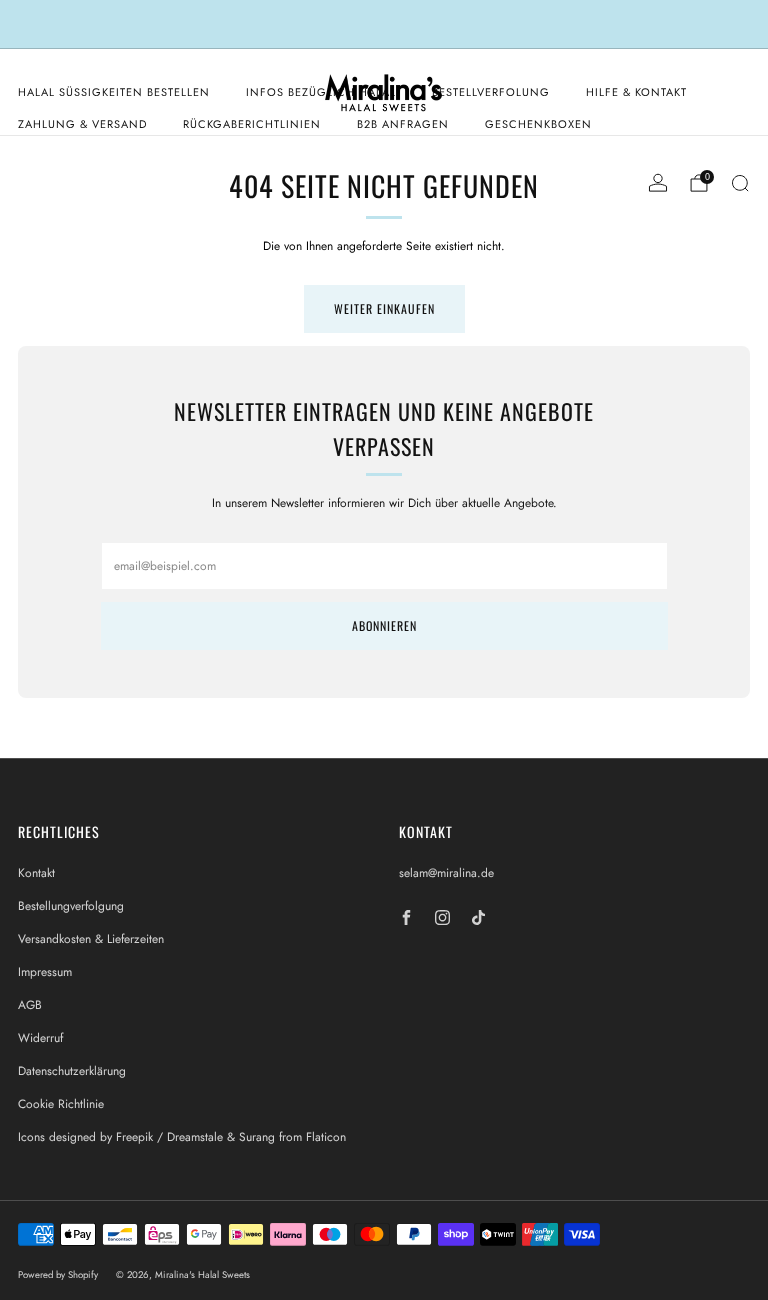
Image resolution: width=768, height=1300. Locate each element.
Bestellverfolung (491, 92)
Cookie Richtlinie (61, 1104)
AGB (30, 1005)
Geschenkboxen (538, 124)
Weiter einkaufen (384, 308)
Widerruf (40, 1038)
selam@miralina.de (446, 873)
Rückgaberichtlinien (252, 124)
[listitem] (383, 24)
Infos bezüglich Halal (321, 92)
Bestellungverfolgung (71, 906)
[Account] (658, 183)
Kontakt (36, 873)
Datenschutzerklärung (72, 1071)
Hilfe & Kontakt (636, 92)
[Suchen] (740, 183)
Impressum (45, 972)
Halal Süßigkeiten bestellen (114, 92)
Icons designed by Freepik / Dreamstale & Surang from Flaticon (182, 1137)
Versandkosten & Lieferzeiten (91, 939)
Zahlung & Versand (82, 124)
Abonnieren (384, 625)
